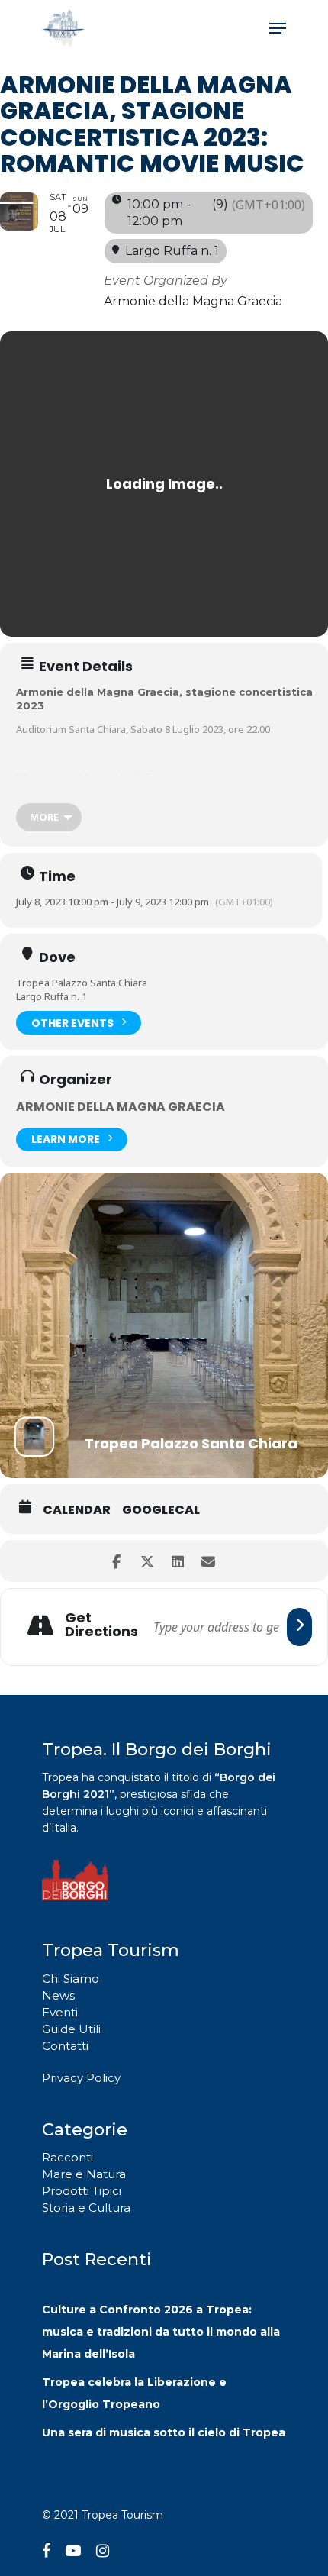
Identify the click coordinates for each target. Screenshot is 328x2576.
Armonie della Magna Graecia (121, 1107)
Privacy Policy (81, 2078)
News (58, 1995)
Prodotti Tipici (82, 2191)
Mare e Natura (84, 2174)
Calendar (77, 1510)
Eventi (60, 2012)
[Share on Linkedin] (177, 1561)
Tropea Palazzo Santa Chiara (82, 983)
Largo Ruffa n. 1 (51, 996)
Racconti (68, 2157)
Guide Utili (71, 2029)
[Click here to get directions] (299, 1627)
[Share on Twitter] (147, 1561)
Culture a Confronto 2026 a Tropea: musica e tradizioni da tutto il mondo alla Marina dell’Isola (161, 2332)
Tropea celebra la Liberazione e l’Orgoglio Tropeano (134, 2393)
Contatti (65, 2046)
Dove (57, 957)
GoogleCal (161, 1510)
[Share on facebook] (116, 1561)
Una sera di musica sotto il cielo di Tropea (164, 2432)
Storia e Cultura (86, 2208)
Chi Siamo (71, 1979)
